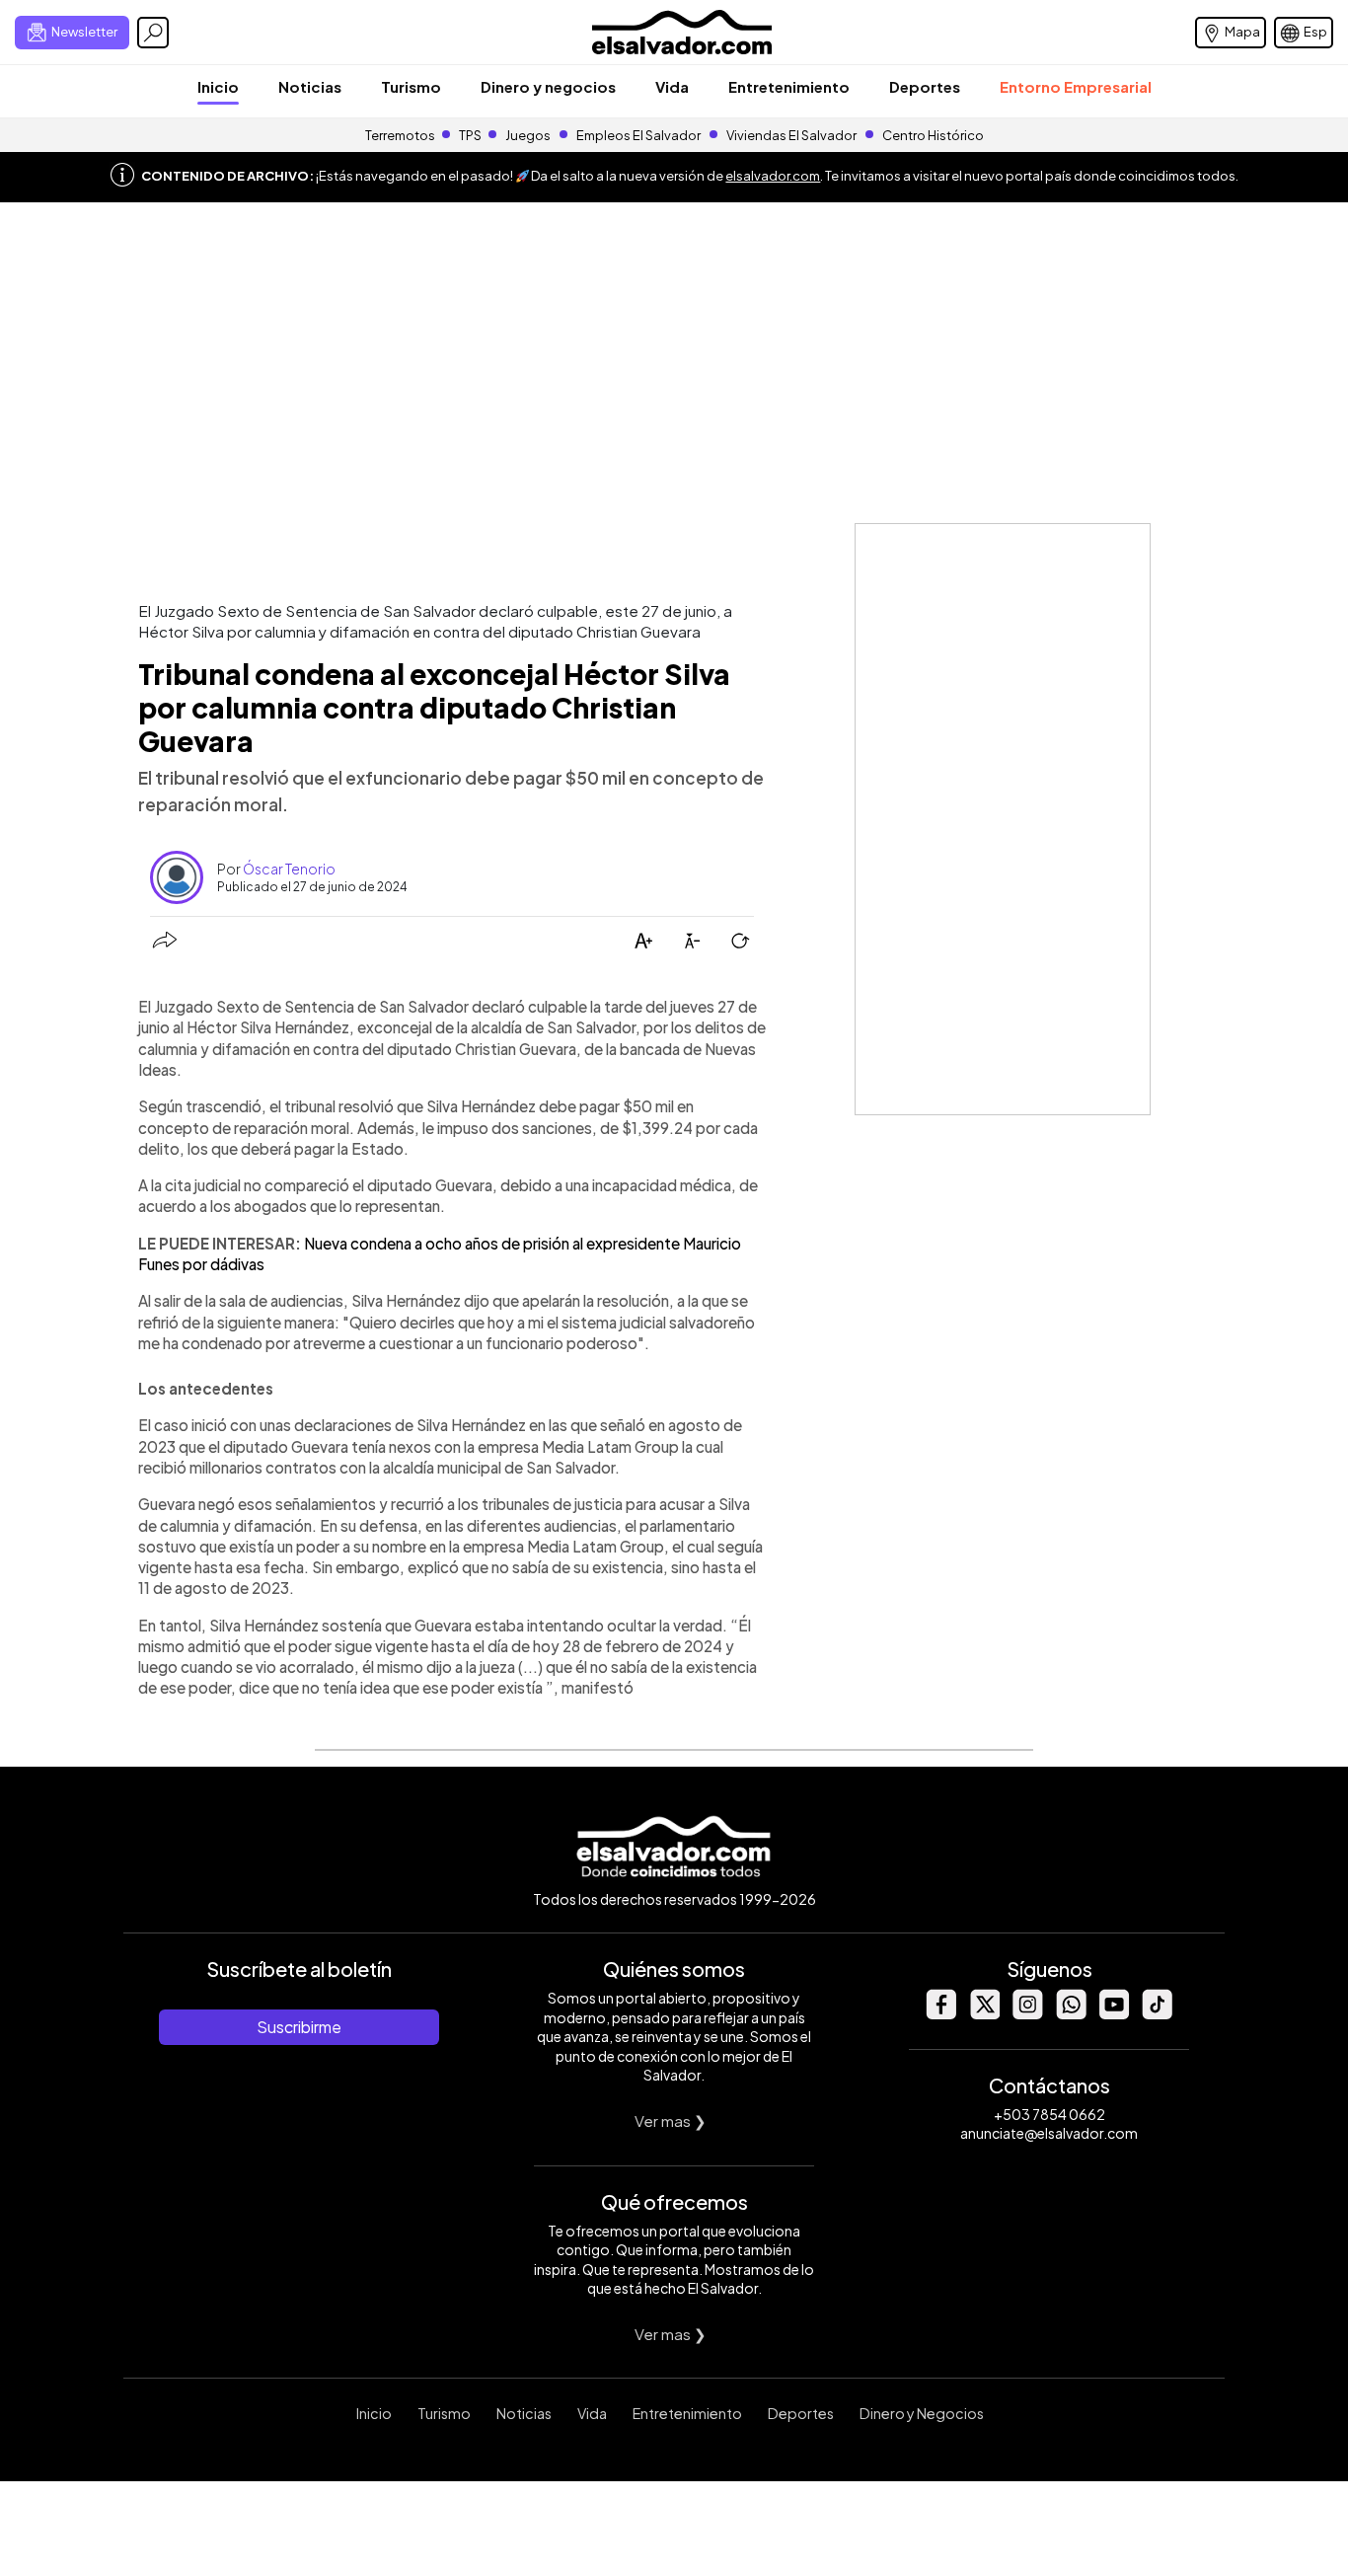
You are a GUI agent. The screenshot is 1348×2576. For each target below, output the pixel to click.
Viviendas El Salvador (791, 135)
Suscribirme (299, 2027)
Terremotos (400, 135)
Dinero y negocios (548, 86)
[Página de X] (984, 2014)
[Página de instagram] (1027, 2014)
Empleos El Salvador (638, 135)
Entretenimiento (789, 86)
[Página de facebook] (940, 2014)
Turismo (411, 86)
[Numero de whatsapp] (1071, 2014)
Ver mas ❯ (671, 2121)
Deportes (925, 86)
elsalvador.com (773, 176)
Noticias (310, 86)
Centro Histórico (933, 135)
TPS (470, 135)
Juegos (528, 135)
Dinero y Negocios (922, 2413)
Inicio (218, 86)
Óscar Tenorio (289, 869)
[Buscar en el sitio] (153, 33)
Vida (672, 86)
